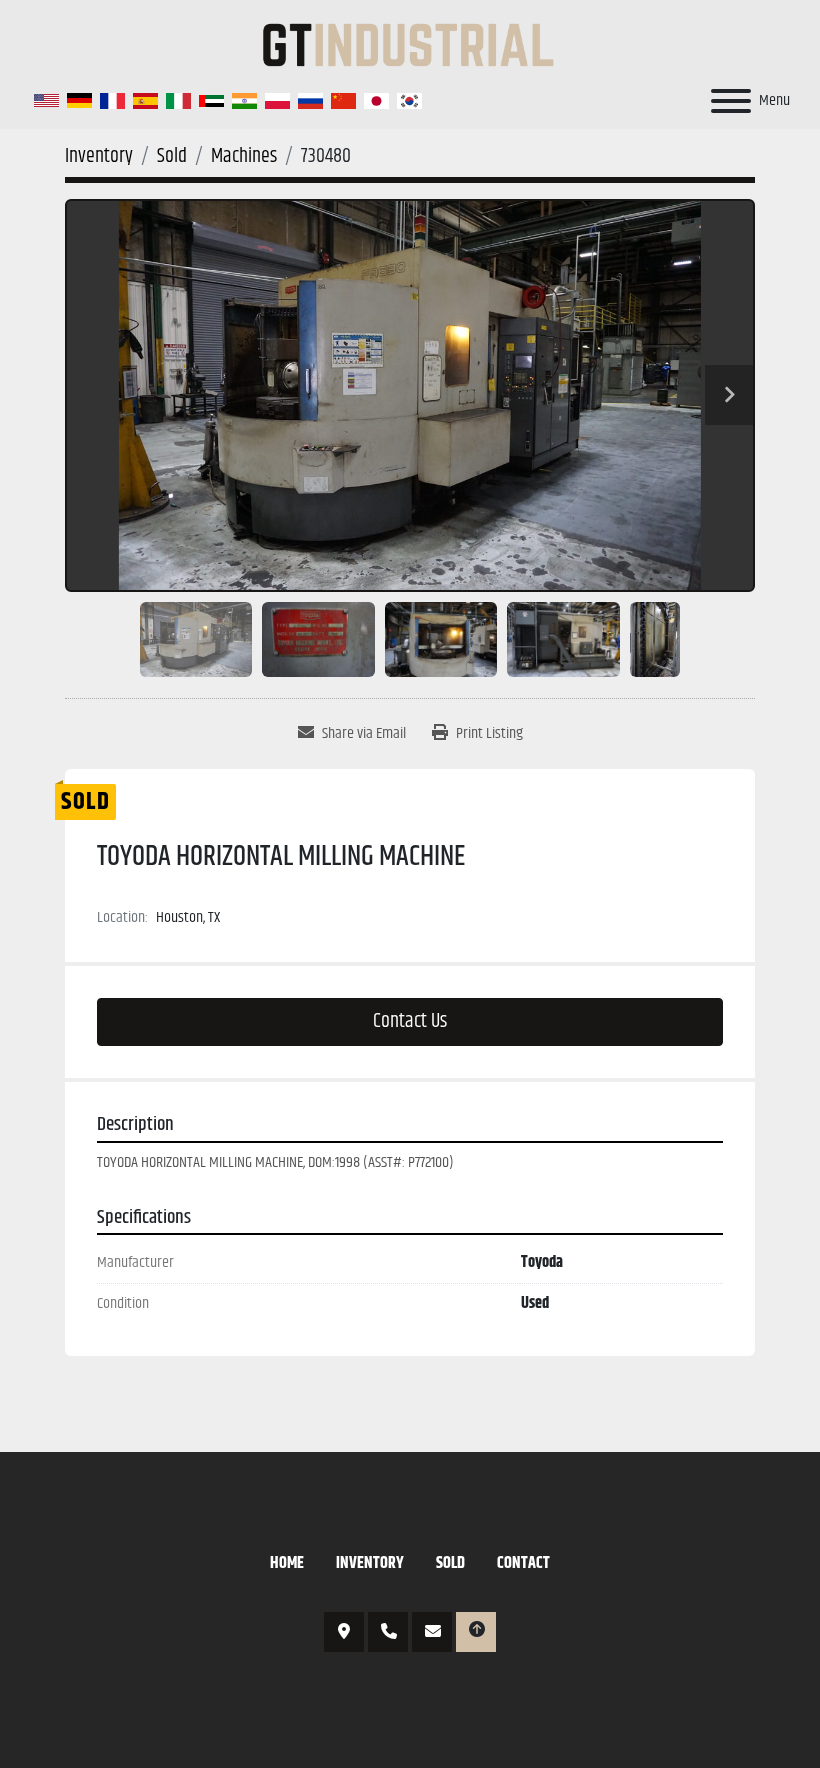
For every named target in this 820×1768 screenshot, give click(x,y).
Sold (450, 1563)
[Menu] (731, 101)
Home (287, 1563)
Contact (523, 1563)
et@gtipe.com (432, 1632)
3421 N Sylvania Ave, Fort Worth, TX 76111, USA (344, 1632)
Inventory (370, 1563)
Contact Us (410, 1021)
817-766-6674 (388, 1632)
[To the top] (476, 1632)
